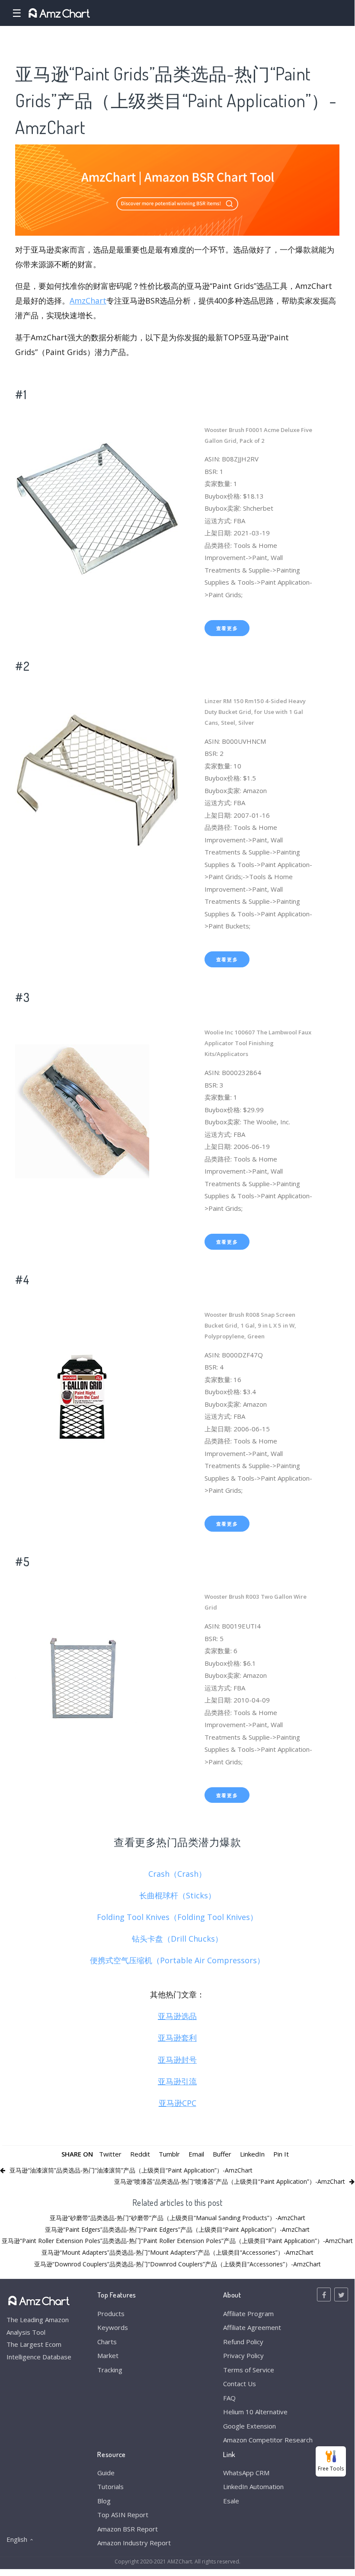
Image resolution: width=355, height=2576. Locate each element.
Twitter (110, 2154)
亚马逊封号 (177, 2060)
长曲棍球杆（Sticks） (177, 1895)
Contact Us (240, 2384)
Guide (106, 2473)
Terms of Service (249, 2370)
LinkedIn (252, 2154)
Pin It (281, 2154)
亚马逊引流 (177, 2081)
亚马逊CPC (177, 2103)
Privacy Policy (243, 2355)
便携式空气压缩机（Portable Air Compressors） (177, 1960)
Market (108, 2355)
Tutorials (110, 2486)
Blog (104, 2501)
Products (111, 2314)
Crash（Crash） (177, 1874)
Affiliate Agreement (252, 2327)
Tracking (110, 2370)
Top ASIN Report (123, 2515)
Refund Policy (243, 2342)
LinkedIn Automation (253, 2486)
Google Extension (249, 2426)
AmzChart (88, 301)
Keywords (113, 2327)
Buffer (222, 2154)
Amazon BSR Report (128, 2529)
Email (196, 2154)
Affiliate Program (248, 2314)
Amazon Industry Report (134, 2543)
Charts (107, 2342)
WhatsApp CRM (246, 2473)
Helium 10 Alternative (255, 2412)
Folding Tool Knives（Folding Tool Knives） (177, 1917)
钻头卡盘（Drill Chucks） (177, 1939)
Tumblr (169, 2154)
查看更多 (227, 628)
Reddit (140, 2154)
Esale (231, 2501)
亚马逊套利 (177, 2038)
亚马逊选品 (177, 2016)
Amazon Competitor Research (268, 2440)
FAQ (229, 2398)
